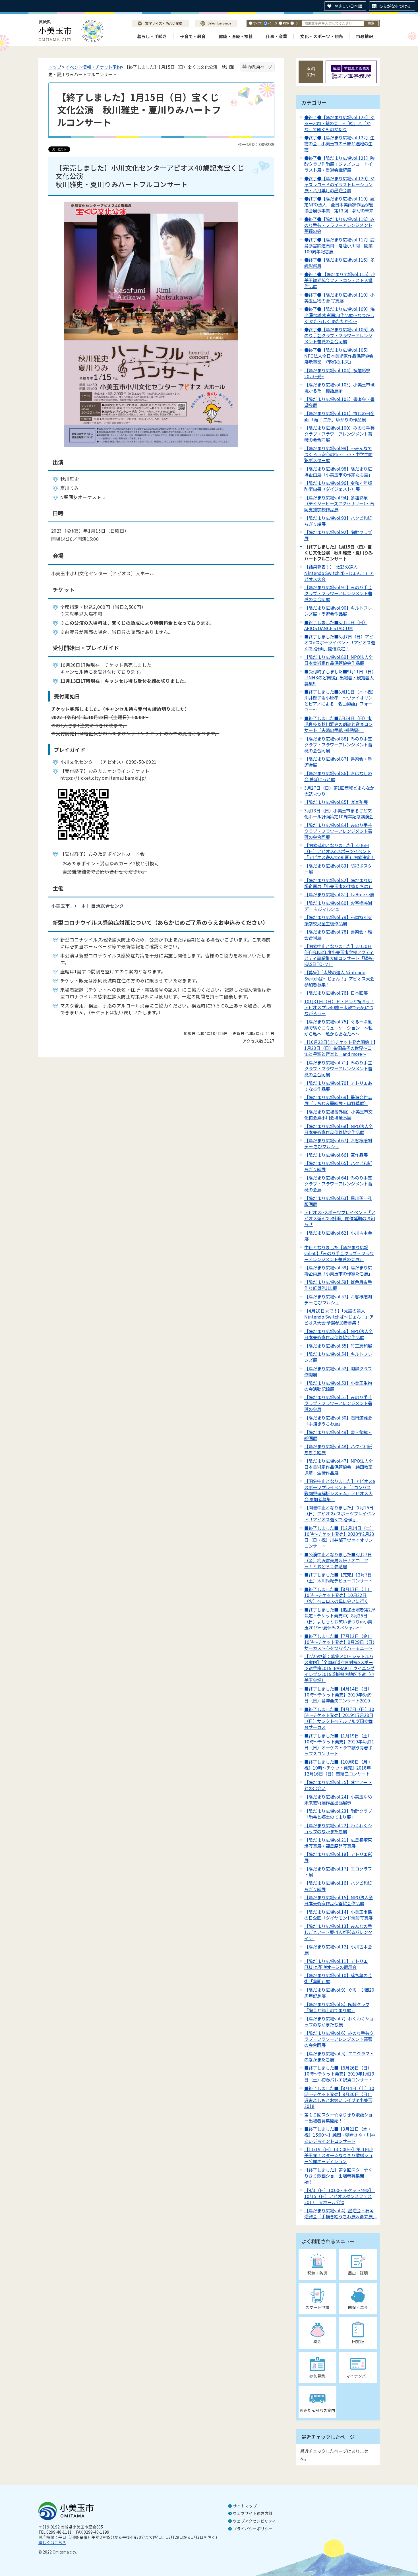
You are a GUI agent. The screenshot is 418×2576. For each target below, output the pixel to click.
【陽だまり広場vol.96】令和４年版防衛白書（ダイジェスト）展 (338, 486)
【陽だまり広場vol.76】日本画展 (336, 993)
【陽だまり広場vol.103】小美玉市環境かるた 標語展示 (339, 387)
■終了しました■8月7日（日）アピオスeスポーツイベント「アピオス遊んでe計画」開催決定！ (340, 642)
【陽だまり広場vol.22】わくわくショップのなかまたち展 (338, 1828)
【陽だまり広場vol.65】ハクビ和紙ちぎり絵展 (338, 1166)
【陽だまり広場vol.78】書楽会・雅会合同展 (338, 935)
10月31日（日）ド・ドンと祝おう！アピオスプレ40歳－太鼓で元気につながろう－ (339, 1007)
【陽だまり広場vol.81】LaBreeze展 (339, 894)
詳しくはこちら (52, 2542)
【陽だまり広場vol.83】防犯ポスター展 (338, 869)
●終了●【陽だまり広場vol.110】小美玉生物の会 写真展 (339, 298)
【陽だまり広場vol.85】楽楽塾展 (336, 802)
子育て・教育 (193, 36)
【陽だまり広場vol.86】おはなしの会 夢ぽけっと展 (338, 776)
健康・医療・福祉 (236, 36)
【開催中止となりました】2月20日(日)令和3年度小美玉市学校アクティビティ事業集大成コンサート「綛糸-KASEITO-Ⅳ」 (339, 955)
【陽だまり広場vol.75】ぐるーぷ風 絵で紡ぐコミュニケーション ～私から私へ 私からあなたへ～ (340, 1027)
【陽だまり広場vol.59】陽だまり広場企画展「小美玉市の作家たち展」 (338, 1270)
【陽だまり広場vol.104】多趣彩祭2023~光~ (337, 373)
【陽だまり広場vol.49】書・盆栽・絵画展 (338, 1435)
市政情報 (365, 36)
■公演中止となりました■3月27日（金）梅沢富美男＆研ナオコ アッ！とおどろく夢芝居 (338, 1560)
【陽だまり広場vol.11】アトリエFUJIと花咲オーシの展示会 (336, 1964)
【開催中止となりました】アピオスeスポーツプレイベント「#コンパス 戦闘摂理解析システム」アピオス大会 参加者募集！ (340, 1490)
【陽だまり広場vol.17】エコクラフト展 (338, 1872)
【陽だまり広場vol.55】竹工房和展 (338, 1346)
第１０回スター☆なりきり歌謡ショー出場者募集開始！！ (338, 2117)
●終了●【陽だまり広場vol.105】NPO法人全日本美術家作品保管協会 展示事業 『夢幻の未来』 (341, 356)
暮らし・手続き (152, 36)
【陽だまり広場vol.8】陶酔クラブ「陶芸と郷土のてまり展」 (337, 2007)
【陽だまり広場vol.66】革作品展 (336, 1155)
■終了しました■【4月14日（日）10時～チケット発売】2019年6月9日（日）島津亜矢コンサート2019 (338, 1694)
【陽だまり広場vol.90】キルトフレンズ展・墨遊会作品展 (338, 611)
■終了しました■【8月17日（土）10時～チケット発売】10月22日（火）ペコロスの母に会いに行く (338, 1595)
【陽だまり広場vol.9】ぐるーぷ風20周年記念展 (339, 1993)
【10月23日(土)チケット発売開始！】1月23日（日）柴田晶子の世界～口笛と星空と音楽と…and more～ (340, 1048)
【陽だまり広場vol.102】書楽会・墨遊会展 (339, 402)
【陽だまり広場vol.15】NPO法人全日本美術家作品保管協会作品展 (339, 1900)
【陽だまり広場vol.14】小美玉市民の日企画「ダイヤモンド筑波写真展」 (341, 1915)
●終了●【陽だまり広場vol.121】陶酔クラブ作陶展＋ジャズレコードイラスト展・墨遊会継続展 (339, 164)
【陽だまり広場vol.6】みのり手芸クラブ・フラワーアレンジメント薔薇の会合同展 (339, 2039)
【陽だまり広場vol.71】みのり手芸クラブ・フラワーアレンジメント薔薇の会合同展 (338, 1068)
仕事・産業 (277, 36)
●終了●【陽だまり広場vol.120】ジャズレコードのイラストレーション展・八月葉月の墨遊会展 (339, 184)
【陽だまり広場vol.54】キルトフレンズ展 (338, 1357)
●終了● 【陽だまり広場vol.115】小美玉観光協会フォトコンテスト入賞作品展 (340, 280)
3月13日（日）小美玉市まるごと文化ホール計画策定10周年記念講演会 (339, 813)
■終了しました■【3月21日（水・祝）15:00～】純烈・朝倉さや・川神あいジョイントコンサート (340, 2135)
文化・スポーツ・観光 (322, 36)
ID (296, 23)
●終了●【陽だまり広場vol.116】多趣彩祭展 (339, 263)
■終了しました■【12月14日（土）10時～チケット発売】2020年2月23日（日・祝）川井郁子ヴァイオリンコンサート (339, 1537)
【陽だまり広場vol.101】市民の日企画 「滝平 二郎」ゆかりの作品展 (339, 416)
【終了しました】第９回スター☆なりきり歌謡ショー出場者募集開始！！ (338, 2176)
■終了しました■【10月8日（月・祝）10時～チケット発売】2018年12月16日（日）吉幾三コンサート (338, 1768)
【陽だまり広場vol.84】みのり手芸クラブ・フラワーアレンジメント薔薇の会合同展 (338, 831)
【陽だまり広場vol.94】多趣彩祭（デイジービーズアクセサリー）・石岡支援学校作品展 (339, 503)
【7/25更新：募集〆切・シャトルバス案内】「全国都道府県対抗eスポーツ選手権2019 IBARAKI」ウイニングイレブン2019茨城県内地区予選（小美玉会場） (339, 1668)
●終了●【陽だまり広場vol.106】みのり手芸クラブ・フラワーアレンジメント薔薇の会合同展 (339, 335)
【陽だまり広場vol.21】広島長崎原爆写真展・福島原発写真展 (338, 1843)
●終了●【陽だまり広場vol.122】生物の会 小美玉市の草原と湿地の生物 (339, 143)
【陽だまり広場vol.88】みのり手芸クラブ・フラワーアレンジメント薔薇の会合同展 (338, 744)
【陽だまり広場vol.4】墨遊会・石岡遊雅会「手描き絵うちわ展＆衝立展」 (341, 2213)
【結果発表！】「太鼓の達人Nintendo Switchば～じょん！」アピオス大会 (339, 573)
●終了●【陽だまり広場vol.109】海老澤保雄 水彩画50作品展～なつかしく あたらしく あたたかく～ (339, 315)
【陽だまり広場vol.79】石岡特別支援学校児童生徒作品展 (338, 920)
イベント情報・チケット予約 (93, 67)
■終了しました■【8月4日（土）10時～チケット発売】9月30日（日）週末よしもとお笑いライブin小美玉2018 (339, 2097)
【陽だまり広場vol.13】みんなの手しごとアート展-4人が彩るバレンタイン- (338, 1932)
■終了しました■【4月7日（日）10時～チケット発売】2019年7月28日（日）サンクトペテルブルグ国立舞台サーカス (339, 1718)
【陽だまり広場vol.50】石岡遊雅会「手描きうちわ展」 (338, 1421)
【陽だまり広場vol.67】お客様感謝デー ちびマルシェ (338, 1143)
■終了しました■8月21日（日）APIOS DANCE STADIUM (336, 625)
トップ (55, 67)
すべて (258, 23)
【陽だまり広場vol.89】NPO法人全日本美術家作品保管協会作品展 (339, 660)
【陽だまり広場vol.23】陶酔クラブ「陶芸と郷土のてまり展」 (338, 1814)
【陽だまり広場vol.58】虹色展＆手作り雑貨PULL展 (338, 1285)
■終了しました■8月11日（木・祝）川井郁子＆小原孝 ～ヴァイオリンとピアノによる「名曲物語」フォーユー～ (339, 701)
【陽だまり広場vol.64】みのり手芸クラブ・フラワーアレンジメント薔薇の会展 (338, 1183)
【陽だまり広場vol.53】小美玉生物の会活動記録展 (338, 1386)
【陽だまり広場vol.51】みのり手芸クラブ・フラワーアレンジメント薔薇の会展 (338, 1403)
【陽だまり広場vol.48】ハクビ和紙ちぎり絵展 (338, 1449)
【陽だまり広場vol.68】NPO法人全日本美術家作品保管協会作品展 (339, 1129)
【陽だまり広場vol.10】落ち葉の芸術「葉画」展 (338, 1978)
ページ (273, 23)
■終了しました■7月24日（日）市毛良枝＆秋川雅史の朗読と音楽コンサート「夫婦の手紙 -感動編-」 (338, 724)
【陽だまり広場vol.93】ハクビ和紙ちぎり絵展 (338, 521)
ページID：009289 (256, 144)
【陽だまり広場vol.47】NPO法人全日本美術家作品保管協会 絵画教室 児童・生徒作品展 (341, 1467)
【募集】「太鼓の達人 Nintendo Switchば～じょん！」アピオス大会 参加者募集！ (339, 978)
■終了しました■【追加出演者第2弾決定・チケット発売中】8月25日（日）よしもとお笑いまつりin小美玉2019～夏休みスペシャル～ (340, 1618)
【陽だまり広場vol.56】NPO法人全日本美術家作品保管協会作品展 (339, 1334)
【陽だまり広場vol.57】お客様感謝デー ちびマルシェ (338, 1299)
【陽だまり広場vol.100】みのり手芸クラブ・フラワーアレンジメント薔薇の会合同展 (339, 434)
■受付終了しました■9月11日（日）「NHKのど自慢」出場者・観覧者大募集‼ (339, 677)
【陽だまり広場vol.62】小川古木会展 (338, 1236)
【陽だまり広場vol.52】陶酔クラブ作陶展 (338, 1371)
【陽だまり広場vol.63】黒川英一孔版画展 (338, 1201)
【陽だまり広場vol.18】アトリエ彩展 (338, 1857)
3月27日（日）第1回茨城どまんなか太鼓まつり (339, 791)
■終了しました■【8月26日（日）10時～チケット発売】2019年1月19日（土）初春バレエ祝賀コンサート (339, 2074)
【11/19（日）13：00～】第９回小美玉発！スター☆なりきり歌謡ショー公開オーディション (339, 2155)
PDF (286, 23)
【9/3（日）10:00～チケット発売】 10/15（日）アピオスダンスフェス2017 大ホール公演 (340, 2196)
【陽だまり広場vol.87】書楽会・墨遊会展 (338, 762)
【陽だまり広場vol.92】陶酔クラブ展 (338, 535)
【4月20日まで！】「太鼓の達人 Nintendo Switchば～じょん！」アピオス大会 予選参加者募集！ (339, 1317)
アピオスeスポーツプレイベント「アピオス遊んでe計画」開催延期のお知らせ (340, 1218)
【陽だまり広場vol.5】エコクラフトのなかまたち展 (339, 2056)
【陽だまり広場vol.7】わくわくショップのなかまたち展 (339, 2021)
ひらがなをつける (395, 6)
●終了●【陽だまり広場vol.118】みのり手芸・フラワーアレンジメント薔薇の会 (339, 225)
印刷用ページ (260, 67)
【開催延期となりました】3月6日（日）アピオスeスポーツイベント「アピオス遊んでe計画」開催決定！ (340, 851)
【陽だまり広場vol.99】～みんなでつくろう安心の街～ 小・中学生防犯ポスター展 (338, 454)
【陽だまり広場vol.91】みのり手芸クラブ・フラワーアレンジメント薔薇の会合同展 (338, 593)
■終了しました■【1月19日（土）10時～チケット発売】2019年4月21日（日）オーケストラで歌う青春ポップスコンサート (339, 1744)
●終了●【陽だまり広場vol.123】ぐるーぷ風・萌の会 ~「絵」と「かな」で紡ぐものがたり (339, 123)
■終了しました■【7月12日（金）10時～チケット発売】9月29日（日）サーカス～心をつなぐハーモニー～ (339, 1642)
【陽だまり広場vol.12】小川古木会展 (338, 1949)
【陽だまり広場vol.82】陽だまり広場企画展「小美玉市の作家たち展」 (338, 883)
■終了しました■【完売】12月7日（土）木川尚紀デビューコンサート (338, 1577)
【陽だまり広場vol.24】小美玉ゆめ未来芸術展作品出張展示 (338, 1800)
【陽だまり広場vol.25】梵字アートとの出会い (338, 1785)
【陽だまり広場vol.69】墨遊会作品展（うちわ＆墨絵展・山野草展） (338, 1100)
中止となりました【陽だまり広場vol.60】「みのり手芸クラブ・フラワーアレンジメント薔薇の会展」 (339, 1253)
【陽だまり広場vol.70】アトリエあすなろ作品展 (338, 1086)
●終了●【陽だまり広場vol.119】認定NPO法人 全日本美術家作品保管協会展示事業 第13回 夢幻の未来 (339, 204)
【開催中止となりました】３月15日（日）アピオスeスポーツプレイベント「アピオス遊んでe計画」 (340, 1513)
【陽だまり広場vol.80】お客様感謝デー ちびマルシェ (338, 906)
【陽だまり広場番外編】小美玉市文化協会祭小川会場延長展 (338, 1115)
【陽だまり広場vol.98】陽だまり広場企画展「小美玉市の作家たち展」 (338, 472)
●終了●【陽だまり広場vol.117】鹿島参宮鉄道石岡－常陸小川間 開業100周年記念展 (339, 245)
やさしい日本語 (348, 6)
